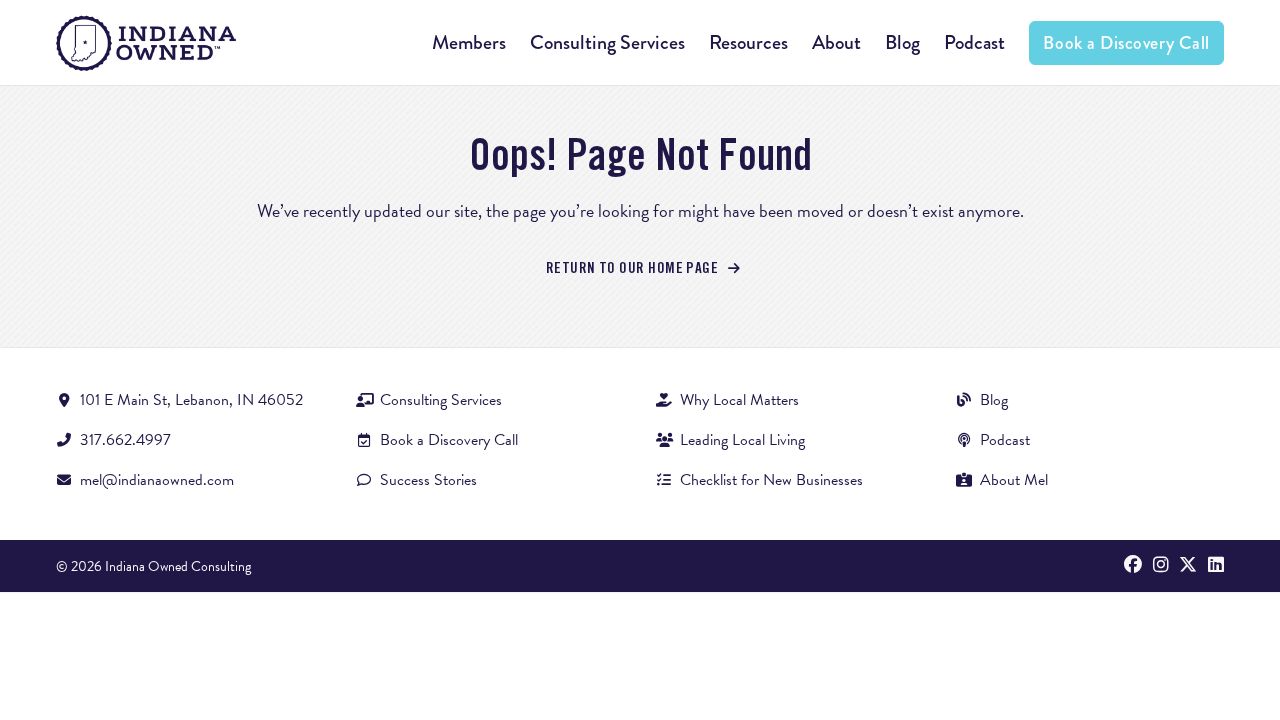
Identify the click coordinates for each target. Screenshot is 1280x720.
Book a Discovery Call (1126, 43)
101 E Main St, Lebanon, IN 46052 (191, 400)
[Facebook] (1133, 566)
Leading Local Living (742, 440)
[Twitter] (1188, 566)
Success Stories (428, 480)
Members (469, 42)
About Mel (1014, 480)
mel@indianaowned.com (157, 480)
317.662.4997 (125, 440)
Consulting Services (607, 42)
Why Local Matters (739, 400)
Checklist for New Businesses (771, 480)
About (836, 42)
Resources (748, 42)
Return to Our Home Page (634, 269)
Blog (902, 42)
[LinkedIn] (1216, 566)
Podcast (974, 42)
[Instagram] (1161, 566)
